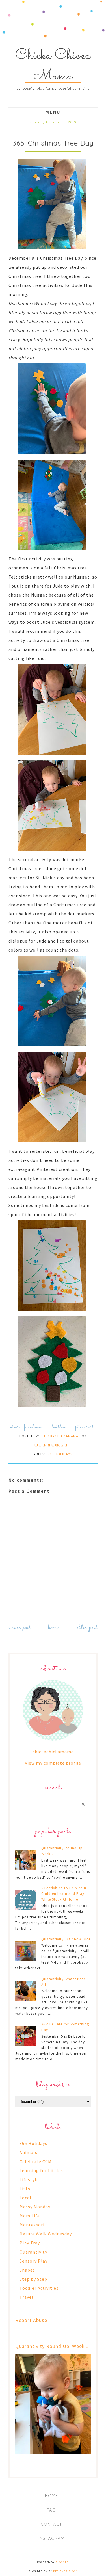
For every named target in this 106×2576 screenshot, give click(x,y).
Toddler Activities (39, 2288)
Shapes (27, 2270)
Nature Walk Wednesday (46, 2234)
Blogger (62, 2562)
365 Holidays (60, 1454)
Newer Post (20, 1628)
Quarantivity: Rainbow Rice (66, 1939)
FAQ (51, 2510)
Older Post (87, 1628)
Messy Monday (35, 2207)
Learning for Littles (41, 2170)
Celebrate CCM (36, 2161)
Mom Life (30, 2216)
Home (54, 1628)
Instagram (51, 2538)
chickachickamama (53, 1752)
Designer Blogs (65, 2571)
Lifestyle (29, 2179)
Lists (25, 2189)
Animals (28, 2152)
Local (25, 2198)
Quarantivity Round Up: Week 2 (52, 2346)
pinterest (85, 1427)
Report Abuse (31, 2320)
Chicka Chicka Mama (53, 66)
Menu (53, 112)
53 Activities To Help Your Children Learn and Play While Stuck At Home (64, 1894)
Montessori (32, 2225)
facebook (33, 1427)
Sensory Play (33, 2261)
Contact (51, 2524)
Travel (26, 2297)
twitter (59, 1427)
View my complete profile (53, 1763)
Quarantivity (33, 2252)
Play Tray (30, 2243)
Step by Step (33, 2279)
